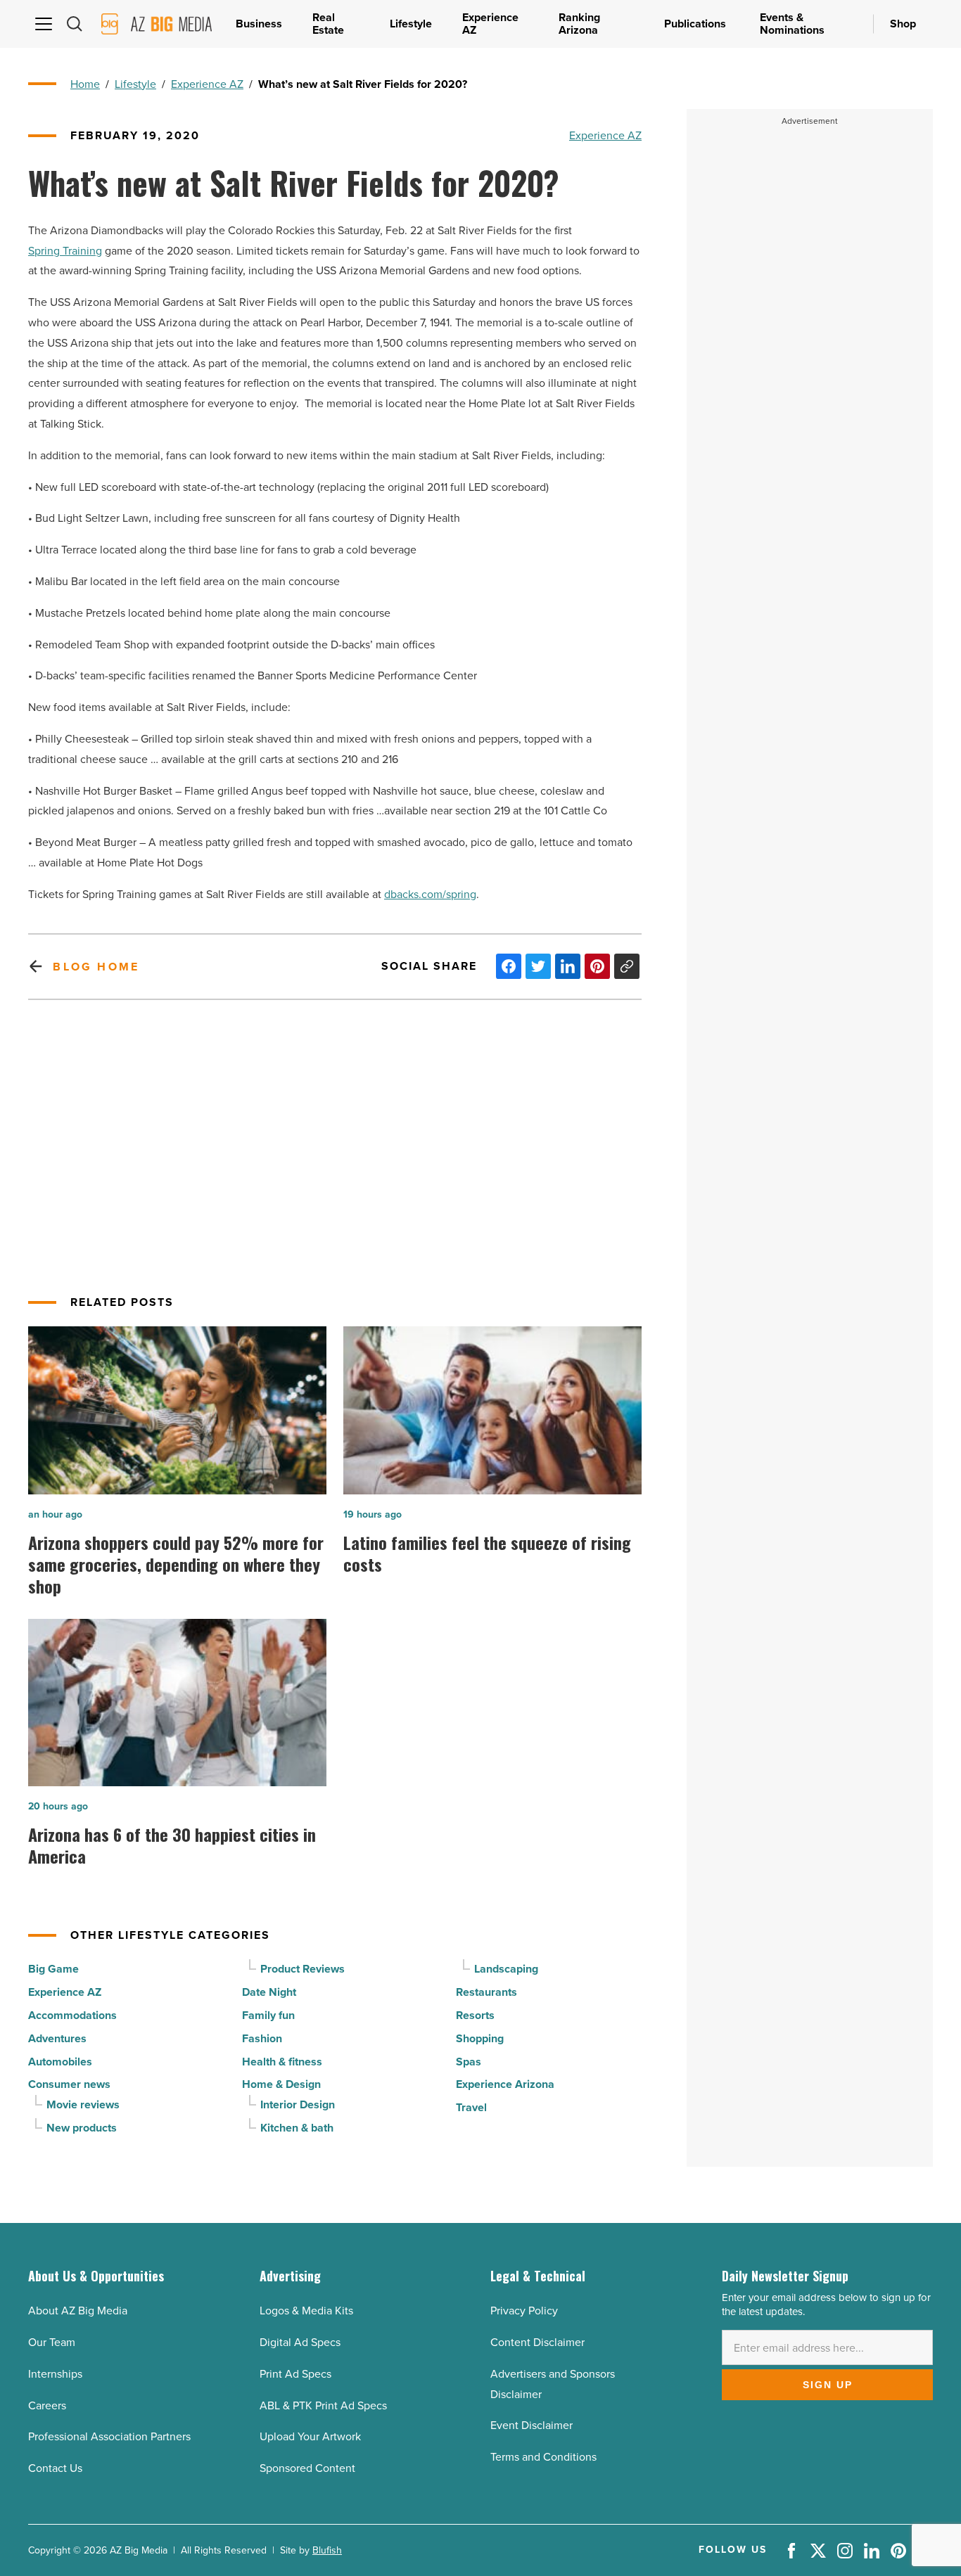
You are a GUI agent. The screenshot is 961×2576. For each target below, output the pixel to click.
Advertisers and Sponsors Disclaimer (553, 2384)
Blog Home (96, 967)
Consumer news (69, 2084)
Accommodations (72, 2015)
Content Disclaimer (537, 2342)
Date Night (269, 1992)
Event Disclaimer (532, 2425)
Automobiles (60, 2062)
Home (85, 84)
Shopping (480, 2038)
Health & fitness (282, 2062)
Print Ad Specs (295, 2374)
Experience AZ (207, 84)
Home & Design (281, 2084)
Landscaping (506, 1969)
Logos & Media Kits (306, 2311)
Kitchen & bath (297, 2128)
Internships (55, 2374)
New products (82, 2128)
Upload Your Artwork (310, 2436)
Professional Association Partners (109, 2436)
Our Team (52, 2342)
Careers (47, 2405)
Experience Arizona (505, 2084)
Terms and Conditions (543, 2457)
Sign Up (828, 2385)
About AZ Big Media (78, 2311)
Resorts (475, 2015)
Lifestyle (135, 84)
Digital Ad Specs (300, 2342)
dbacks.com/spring (430, 894)
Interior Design (298, 2104)
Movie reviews (83, 2104)
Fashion (262, 2038)
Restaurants (486, 1992)
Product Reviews (303, 1969)
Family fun (268, 2015)
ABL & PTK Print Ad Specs (323, 2405)
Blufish (327, 2550)
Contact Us (55, 2468)
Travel (471, 2107)
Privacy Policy (524, 2311)
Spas (469, 2062)
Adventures (57, 2038)
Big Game (53, 1969)
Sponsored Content (307, 2468)
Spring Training (65, 251)
